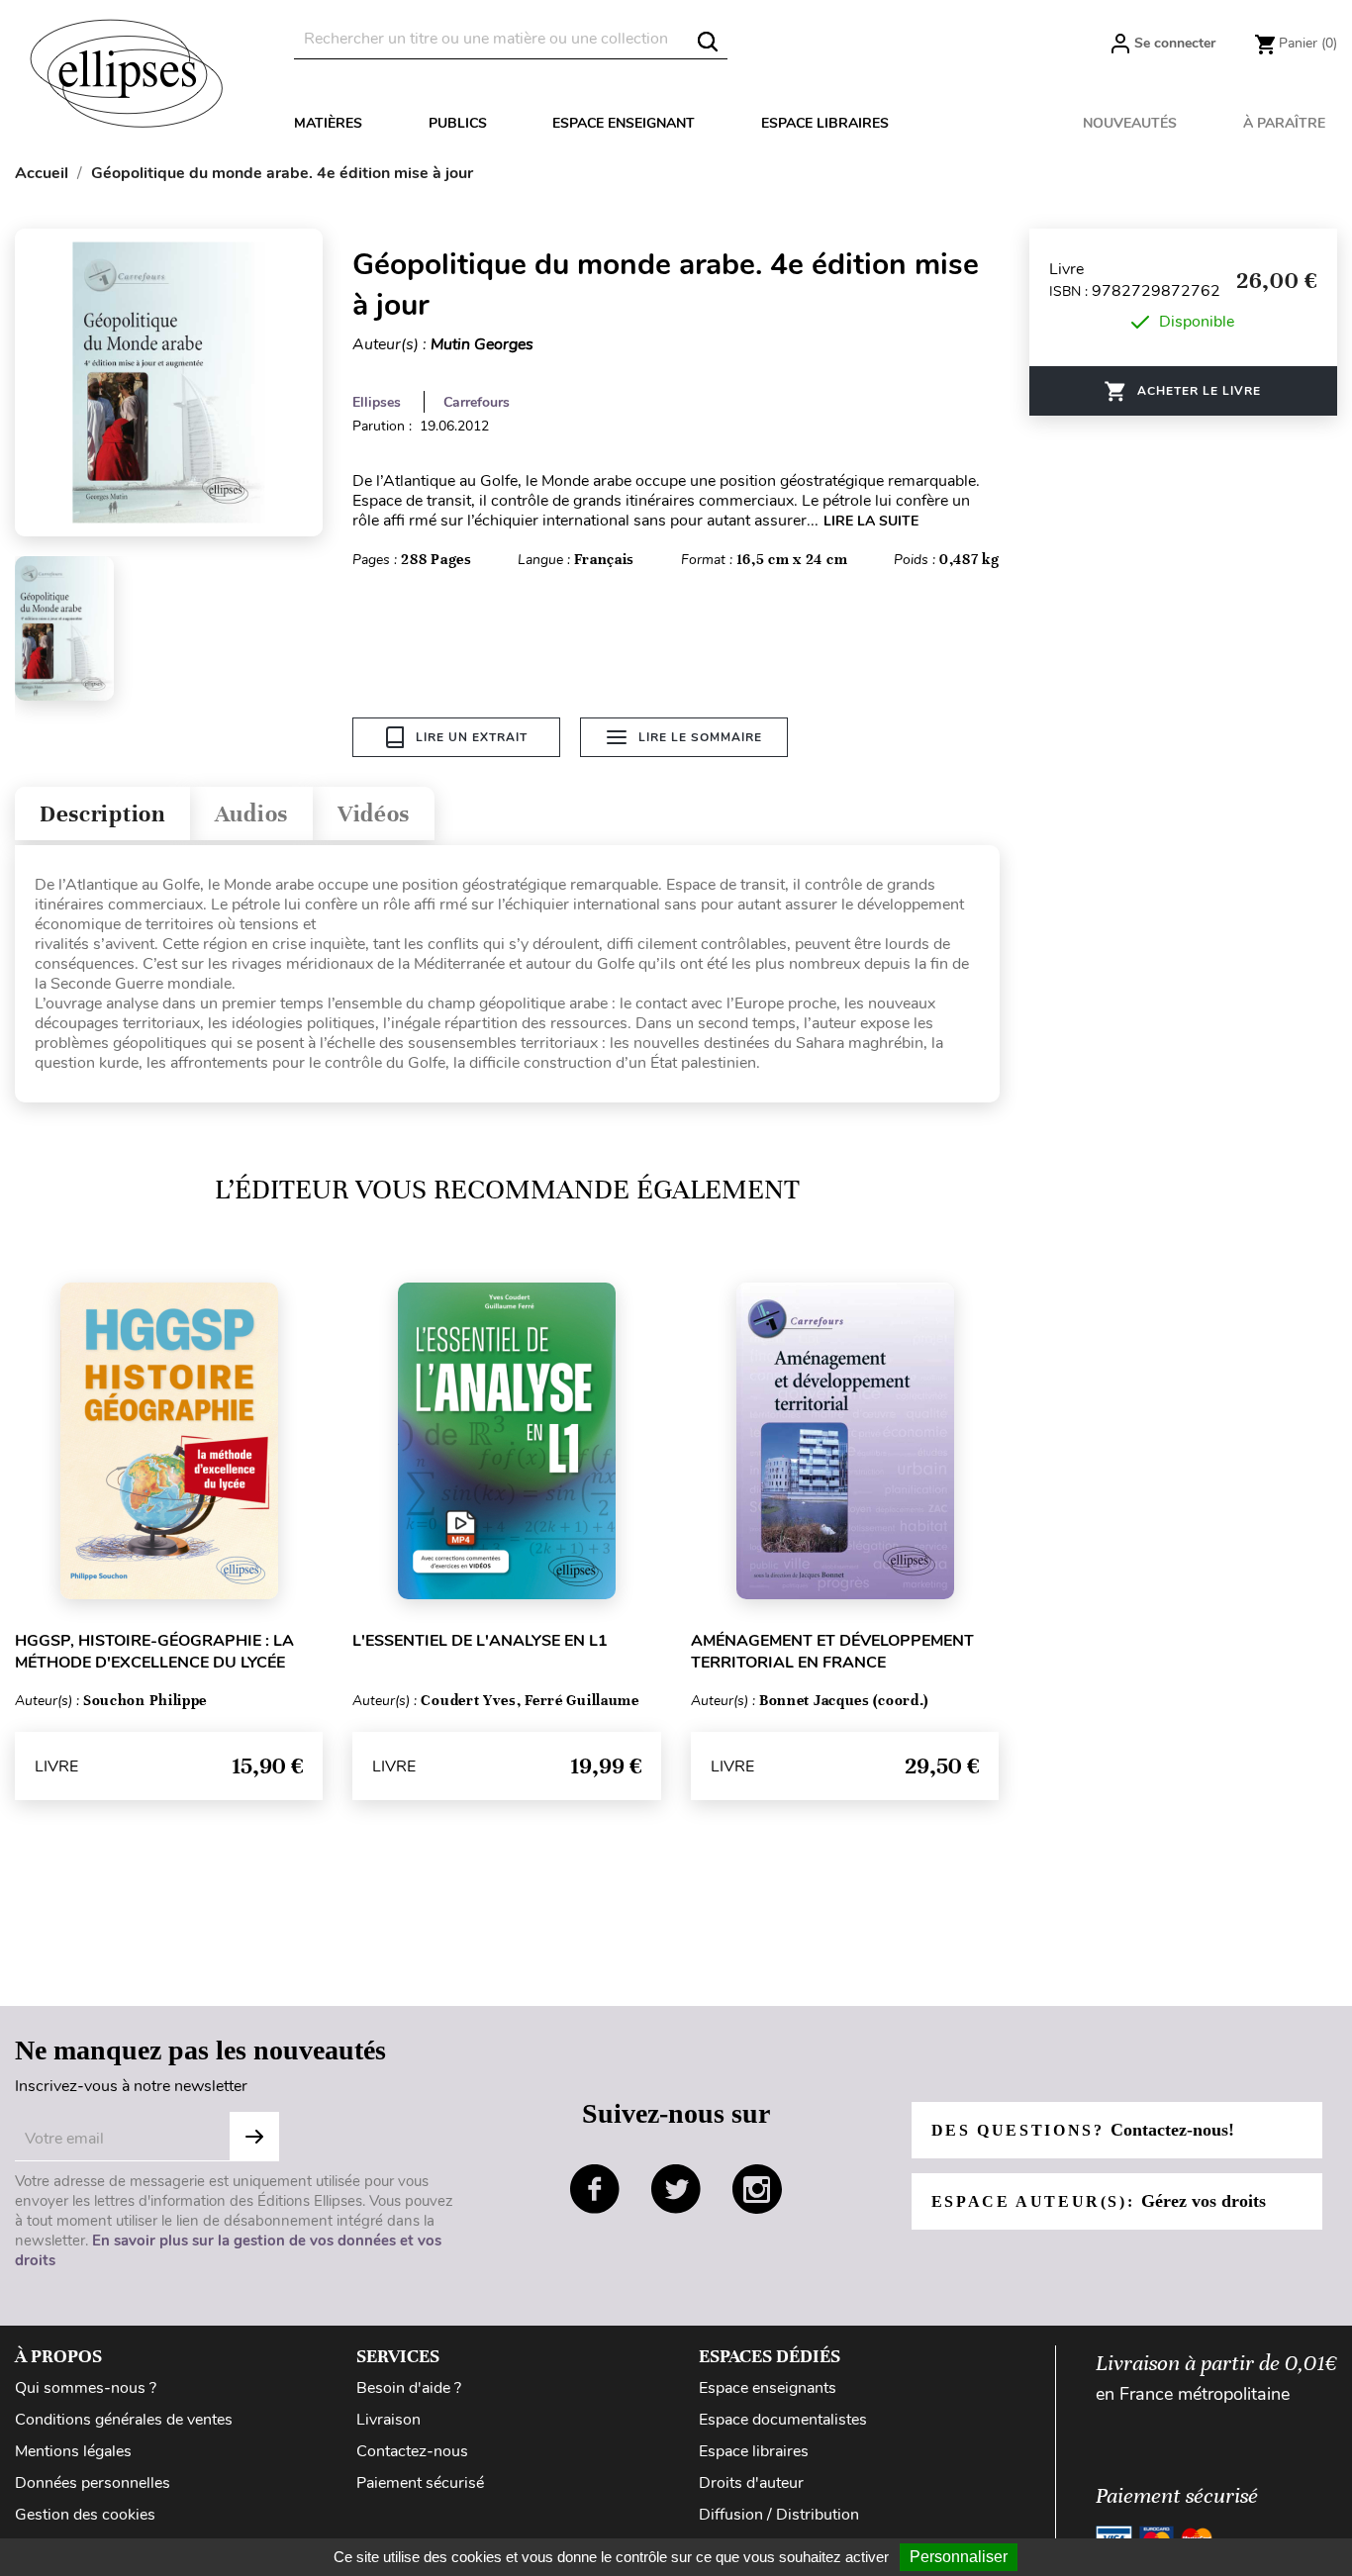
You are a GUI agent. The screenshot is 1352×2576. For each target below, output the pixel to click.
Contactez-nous (412, 2451)
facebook (595, 2189)
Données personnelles (93, 2483)
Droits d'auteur (751, 2483)
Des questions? (1083, 2130)
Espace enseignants (768, 2388)
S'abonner (254, 2137)
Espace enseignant (624, 123)
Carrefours (477, 402)
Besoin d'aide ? (409, 2388)
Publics (458, 123)
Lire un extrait (472, 737)
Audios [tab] (251, 814)
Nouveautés (1130, 123)
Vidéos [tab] (374, 814)
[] (708, 42)
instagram (757, 2189)
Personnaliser (959, 2557)
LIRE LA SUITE (871, 521)
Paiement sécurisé (420, 2483)
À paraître (1284, 123)
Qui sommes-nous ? (86, 2388)
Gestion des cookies (85, 2515)
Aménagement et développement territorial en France (832, 1652)
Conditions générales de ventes (124, 2420)
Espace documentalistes (783, 2420)
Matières (328, 123)
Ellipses (377, 402)
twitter (676, 2189)
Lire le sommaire (700, 737)
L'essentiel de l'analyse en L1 (480, 1641)
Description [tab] (102, 814)
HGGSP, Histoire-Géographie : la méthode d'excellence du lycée (154, 1652)
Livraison (388, 2420)
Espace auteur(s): (1099, 2201)
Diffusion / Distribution (779, 2515)
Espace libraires (825, 123)
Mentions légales (73, 2451)
